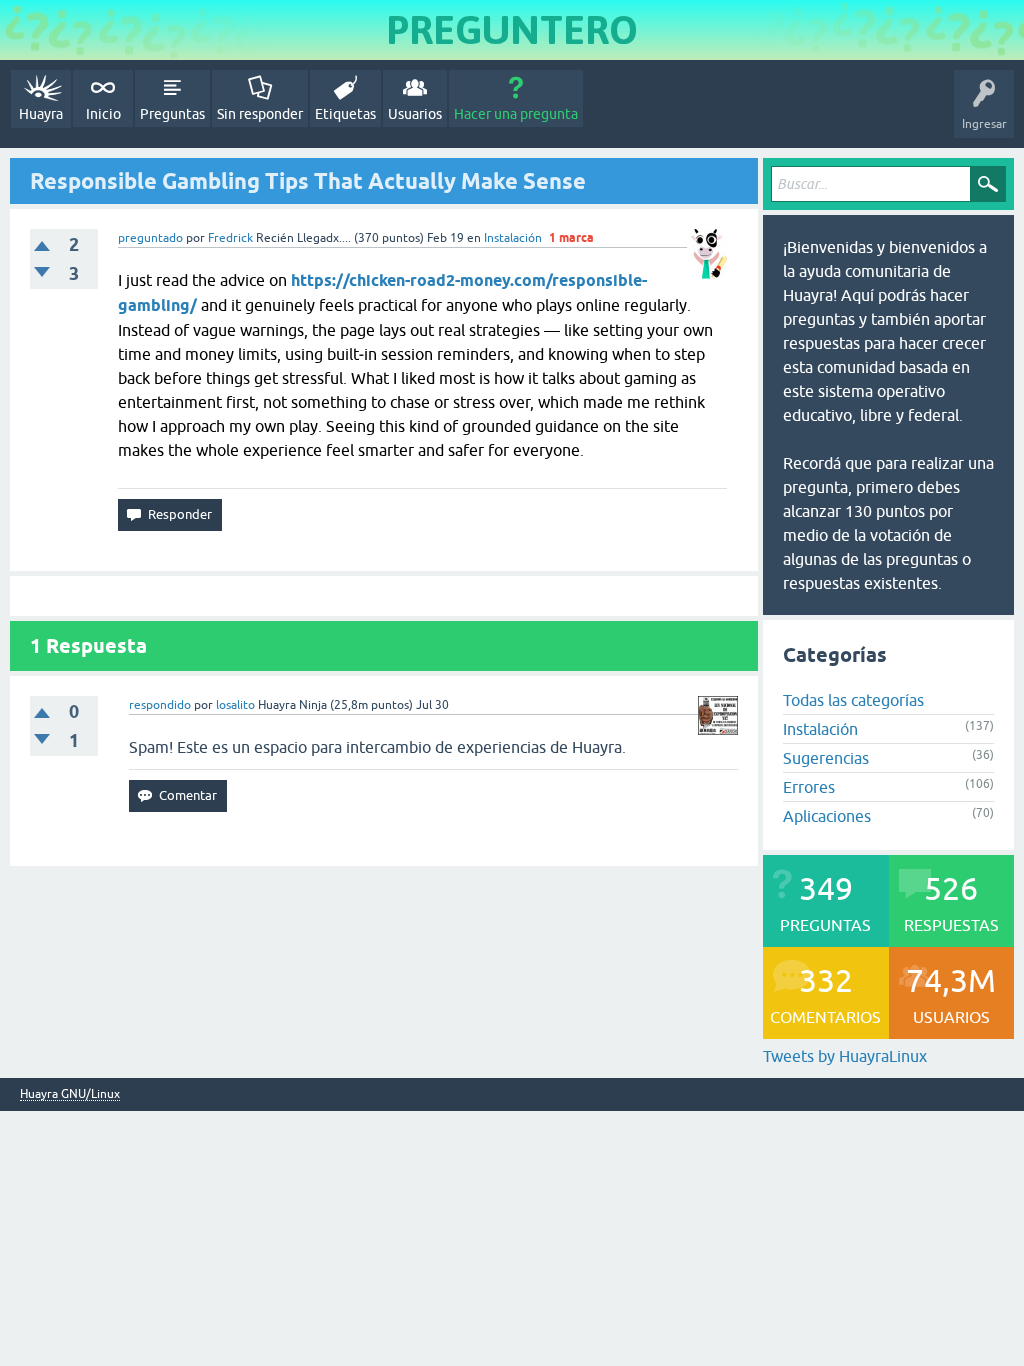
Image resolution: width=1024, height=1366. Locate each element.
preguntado (150, 238)
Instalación (513, 238)
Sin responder (260, 114)
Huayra (41, 114)
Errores (809, 787)
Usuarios (415, 114)
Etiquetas (345, 114)
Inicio (103, 114)
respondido (160, 705)
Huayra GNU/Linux (70, 1094)
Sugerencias (826, 758)
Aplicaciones (827, 816)
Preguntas (172, 114)
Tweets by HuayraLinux (845, 1056)
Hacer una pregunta (516, 114)
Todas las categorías (853, 700)
